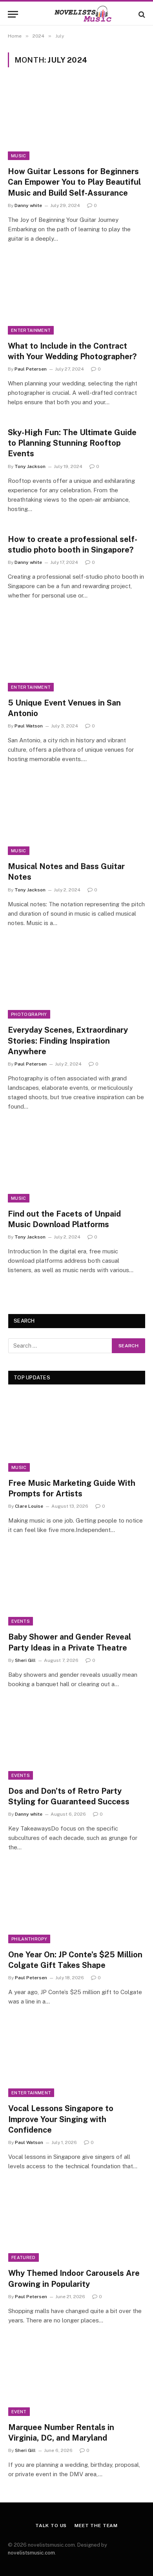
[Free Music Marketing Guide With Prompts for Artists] (77, 1433)
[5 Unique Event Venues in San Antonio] (76, 653)
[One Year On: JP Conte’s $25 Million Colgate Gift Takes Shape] (77, 1905)
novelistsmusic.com (31, 2553)
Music (19, 156)
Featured (24, 2257)
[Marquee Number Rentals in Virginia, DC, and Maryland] (77, 2378)
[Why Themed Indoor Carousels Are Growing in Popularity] (77, 2223)
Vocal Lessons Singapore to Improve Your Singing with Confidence (61, 2119)
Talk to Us (51, 2526)
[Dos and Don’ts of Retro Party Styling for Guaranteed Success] (77, 1741)
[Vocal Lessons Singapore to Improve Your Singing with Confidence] (77, 2059)
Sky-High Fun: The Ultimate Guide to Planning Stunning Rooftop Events (72, 443)
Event (19, 2412)
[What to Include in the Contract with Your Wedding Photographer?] (76, 296)
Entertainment (31, 330)
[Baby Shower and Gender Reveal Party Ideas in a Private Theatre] (77, 1587)
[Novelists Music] (76, 14)
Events (21, 1621)
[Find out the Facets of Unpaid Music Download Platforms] (76, 1164)
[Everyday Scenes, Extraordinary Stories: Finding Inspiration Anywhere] (76, 980)
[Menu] (13, 14)
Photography (29, 1014)
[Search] (141, 14)
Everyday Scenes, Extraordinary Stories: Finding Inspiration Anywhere (68, 1040)
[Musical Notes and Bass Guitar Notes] (76, 816)
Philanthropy (29, 1939)
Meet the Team (96, 2526)
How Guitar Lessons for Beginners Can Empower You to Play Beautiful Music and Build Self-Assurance (74, 182)
